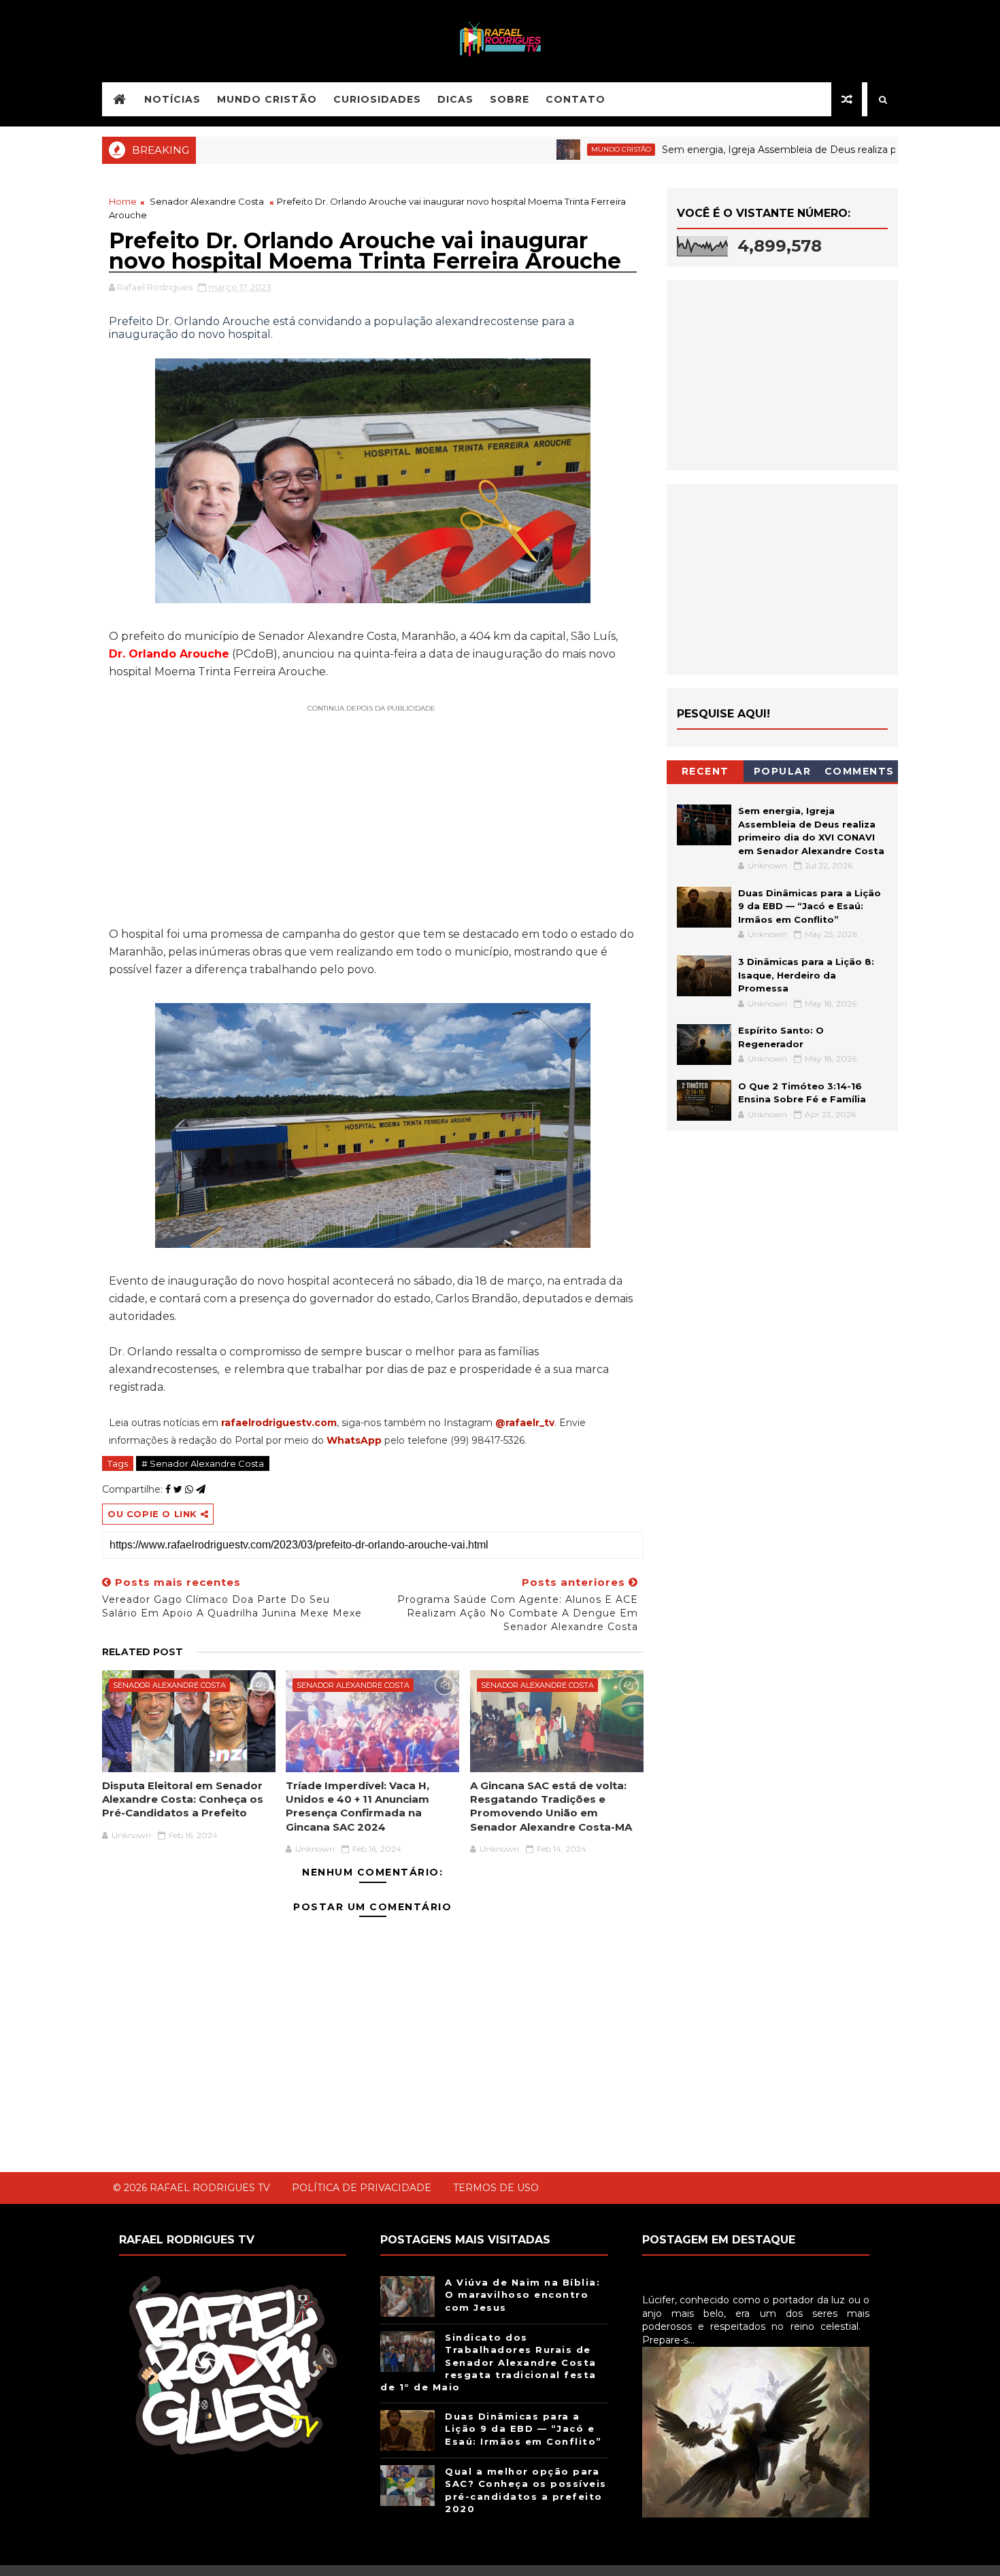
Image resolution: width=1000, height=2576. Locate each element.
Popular (783, 771)
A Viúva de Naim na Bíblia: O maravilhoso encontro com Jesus (522, 2294)
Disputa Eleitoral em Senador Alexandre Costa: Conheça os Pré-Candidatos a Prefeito (183, 1799)
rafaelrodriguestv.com (279, 1423)
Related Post (143, 1652)
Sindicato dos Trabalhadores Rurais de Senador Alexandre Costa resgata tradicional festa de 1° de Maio (488, 2362)
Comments (860, 771)
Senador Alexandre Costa (207, 201)
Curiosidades (377, 99)
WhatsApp (354, 1440)
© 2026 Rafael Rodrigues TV (191, 2188)
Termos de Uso (496, 2188)
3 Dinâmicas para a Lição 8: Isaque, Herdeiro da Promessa (806, 975)
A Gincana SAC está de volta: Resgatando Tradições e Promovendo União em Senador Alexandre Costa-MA (551, 1806)
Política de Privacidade (362, 2188)
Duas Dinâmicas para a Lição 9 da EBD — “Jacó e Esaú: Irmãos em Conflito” (810, 906)
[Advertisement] (373, 813)
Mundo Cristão (267, 99)
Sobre (510, 99)
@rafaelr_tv (525, 1423)
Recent (705, 771)
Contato (576, 99)
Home (123, 201)
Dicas (455, 99)
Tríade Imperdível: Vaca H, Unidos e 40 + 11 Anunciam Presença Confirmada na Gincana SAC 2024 (357, 1806)
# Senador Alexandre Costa (203, 1463)
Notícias (172, 99)
